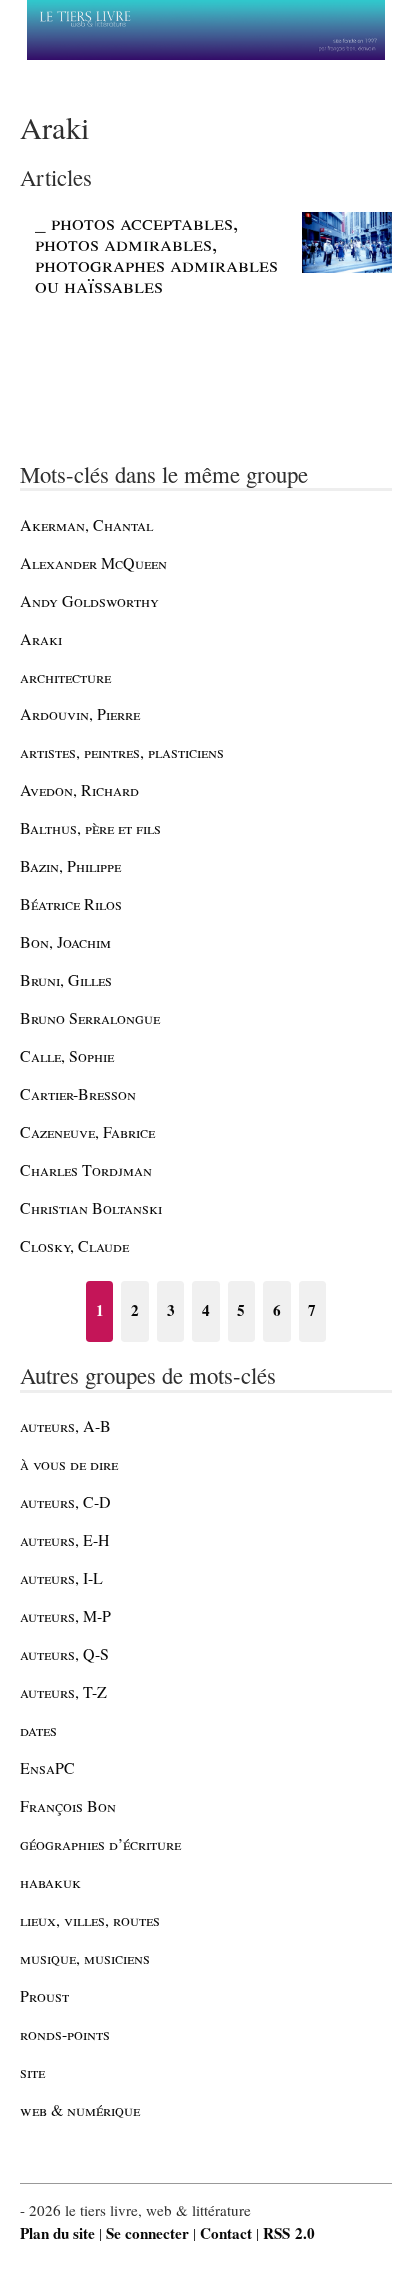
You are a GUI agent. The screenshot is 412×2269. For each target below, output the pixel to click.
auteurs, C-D (65, 1501)
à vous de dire (69, 1463)
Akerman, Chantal (86, 524)
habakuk (50, 1881)
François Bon (68, 1805)
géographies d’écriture (100, 1843)
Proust (44, 1995)
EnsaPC (47, 1767)
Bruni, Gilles (66, 979)
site (32, 2071)
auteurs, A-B (65, 1425)
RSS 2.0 (289, 2233)
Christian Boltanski (91, 1207)
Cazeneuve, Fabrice (87, 1131)
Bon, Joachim (65, 941)
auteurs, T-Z (63, 1691)
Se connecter (147, 2233)
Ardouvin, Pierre (80, 713)
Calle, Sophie (67, 1055)
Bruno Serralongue (90, 1017)
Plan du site (57, 2233)
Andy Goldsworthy (89, 600)
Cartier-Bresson (78, 1093)
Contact (226, 2233)
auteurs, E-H (65, 1539)
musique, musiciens (85, 1957)
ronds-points (65, 2033)
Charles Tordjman (86, 1169)
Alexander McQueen (93, 562)
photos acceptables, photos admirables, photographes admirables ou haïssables (156, 254)
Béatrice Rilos (71, 903)
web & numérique (80, 2109)
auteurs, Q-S (64, 1653)
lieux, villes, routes (90, 1919)
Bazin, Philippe (70, 865)
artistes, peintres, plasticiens (122, 751)
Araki (41, 638)
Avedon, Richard (79, 789)
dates (38, 1729)
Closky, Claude (74, 1245)
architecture (65, 676)
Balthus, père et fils (90, 827)
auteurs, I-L (61, 1577)
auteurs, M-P (65, 1615)
